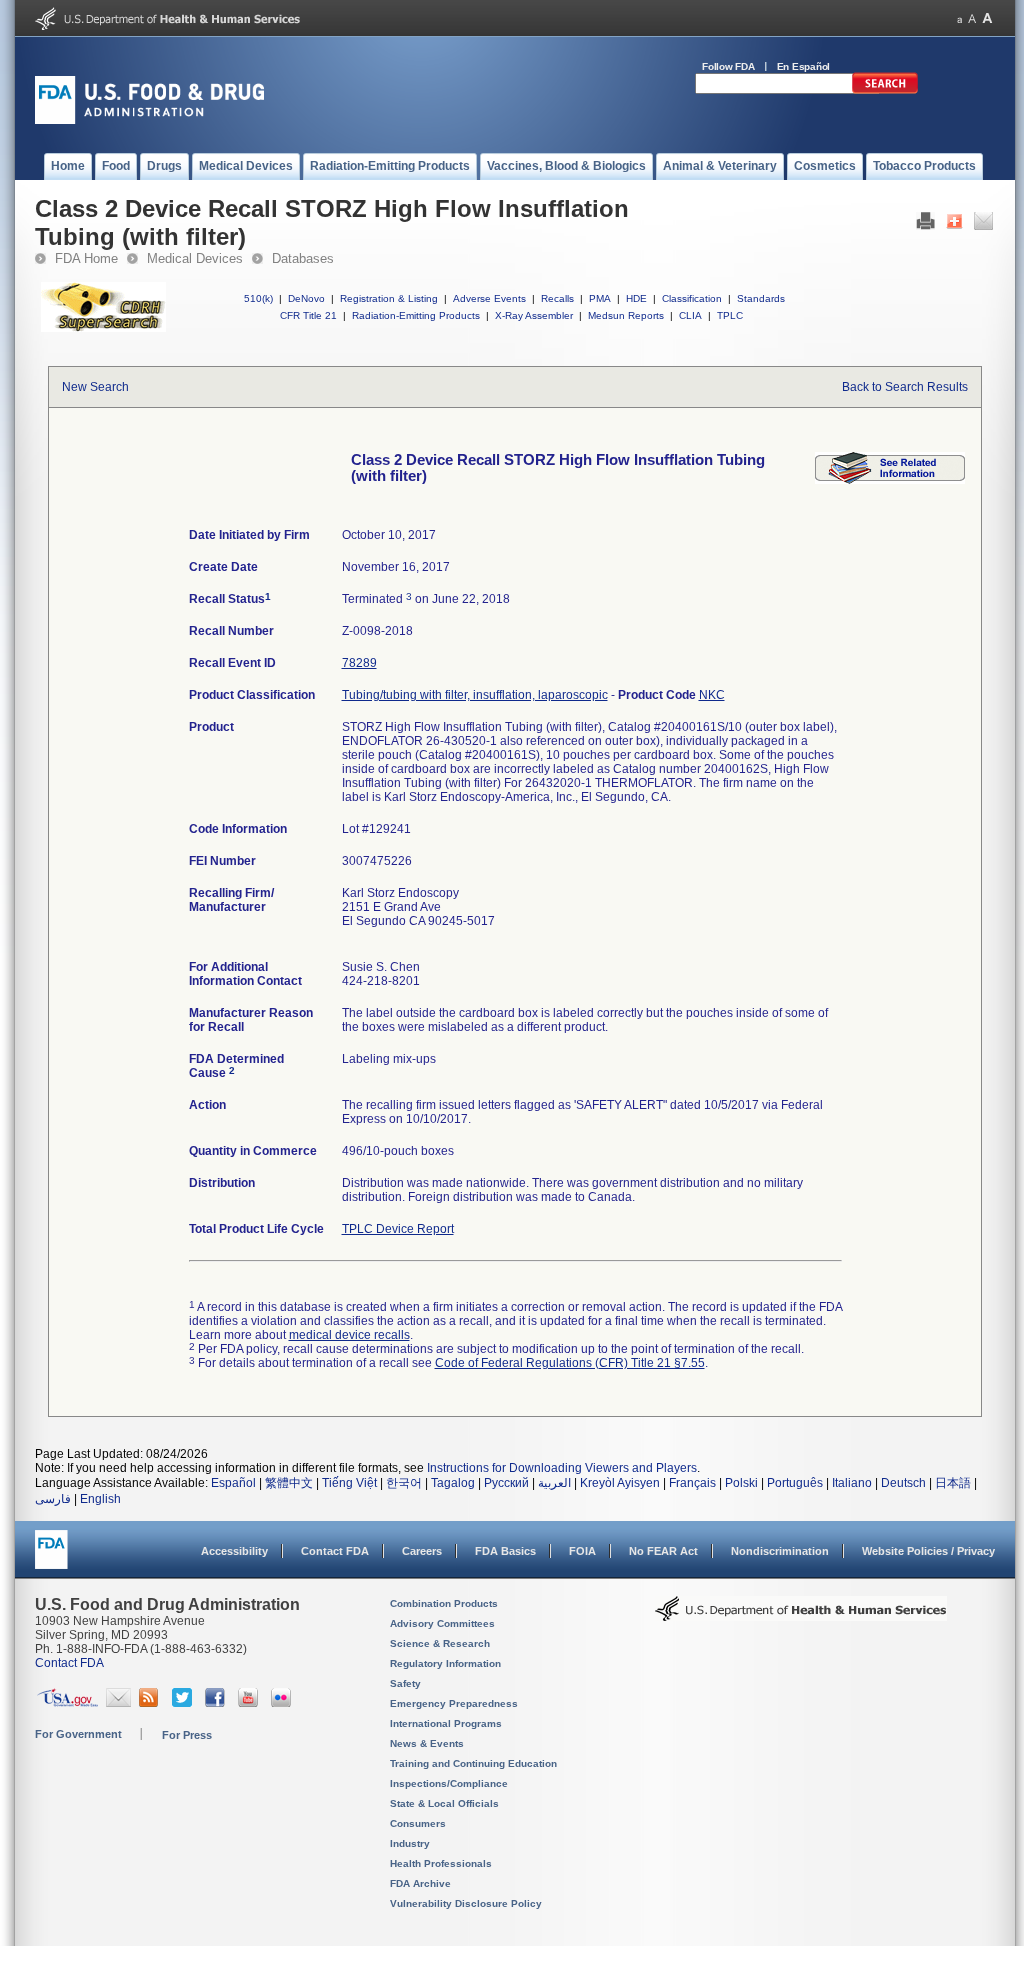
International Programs (446, 1723)
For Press (187, 1735)
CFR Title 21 (308, 315)
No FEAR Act (663, 1551)
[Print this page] (925, 226)
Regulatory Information (445, 1663)
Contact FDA (335, 1551)
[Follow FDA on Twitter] (184, 1703)
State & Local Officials (444, 1803)
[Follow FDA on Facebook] (217, 1703)
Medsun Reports (626, 315)
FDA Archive (420, 1883)
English (100, 1499)
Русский (506, 1483)
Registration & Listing (389, 298)
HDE (636, 298)
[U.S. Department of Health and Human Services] (167, 26)
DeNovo (306, 298)
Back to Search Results (905, 387)
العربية (554, 1483)
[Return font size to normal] (972, 18)
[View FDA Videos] (250, 1703)
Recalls (557, 298)
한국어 (404, 1483)
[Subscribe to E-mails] (118, 1703)
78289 (359, 663)
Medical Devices (195, 258)
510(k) (258, 298)
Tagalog (453, 1483)
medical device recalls (349, 1335)
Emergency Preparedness (454, 1703)
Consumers (418, 1823)
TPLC (730, 315)
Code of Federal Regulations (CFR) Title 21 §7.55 (570, 1363)
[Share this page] (954, 226)
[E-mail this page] (983, 226)
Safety (405, 1683)
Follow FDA (728, 66)
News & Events (427, 1743)
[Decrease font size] (959, 18)
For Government (78, 1734)
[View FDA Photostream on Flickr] (283, 1703)
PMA (600, 298)
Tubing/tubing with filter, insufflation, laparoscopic (475, 695)
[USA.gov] (67, 1703)
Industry (410, 1843)
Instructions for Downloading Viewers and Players (562, 1468)
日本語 (953, 1483)
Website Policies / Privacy (928, 1551)
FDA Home (86, 258)
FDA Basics (505, 1551)
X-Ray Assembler (534, 315)
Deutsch (903, 1483)
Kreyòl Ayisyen (620, 1483)
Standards (761, 298)
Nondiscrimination (780, 1551)
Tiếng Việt (349, 1483)
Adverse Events (489, 298)
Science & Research (440, 1643)
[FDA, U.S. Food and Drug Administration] (149, 120)
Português (795, 1483)
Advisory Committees (442, 1623)
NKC (712, 695)
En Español (804, 66)
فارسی (53, 1499)
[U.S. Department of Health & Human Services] (801, 1616)
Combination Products (444, 1603)
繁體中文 (289, 1483)
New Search (95, 387)
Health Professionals (441, 1863)
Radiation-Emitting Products (416, 315)
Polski (741, 1483)
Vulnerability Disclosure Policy (466, 1903)
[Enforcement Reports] (890, 480)
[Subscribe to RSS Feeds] (151, 1703)
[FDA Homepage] (51, 1558)
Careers (422, 1551)
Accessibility (234, 1551)
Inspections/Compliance (449, 1783)
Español (233, 1483)
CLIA (690, 315)
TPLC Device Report (398, 1229)
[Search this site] (885, 90)
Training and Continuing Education (473, 1763)
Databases (303, 258)
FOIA (582, 1551)
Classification (692, 298)
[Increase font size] (987, 18)
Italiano (852, 1483)
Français (692, 1483)
